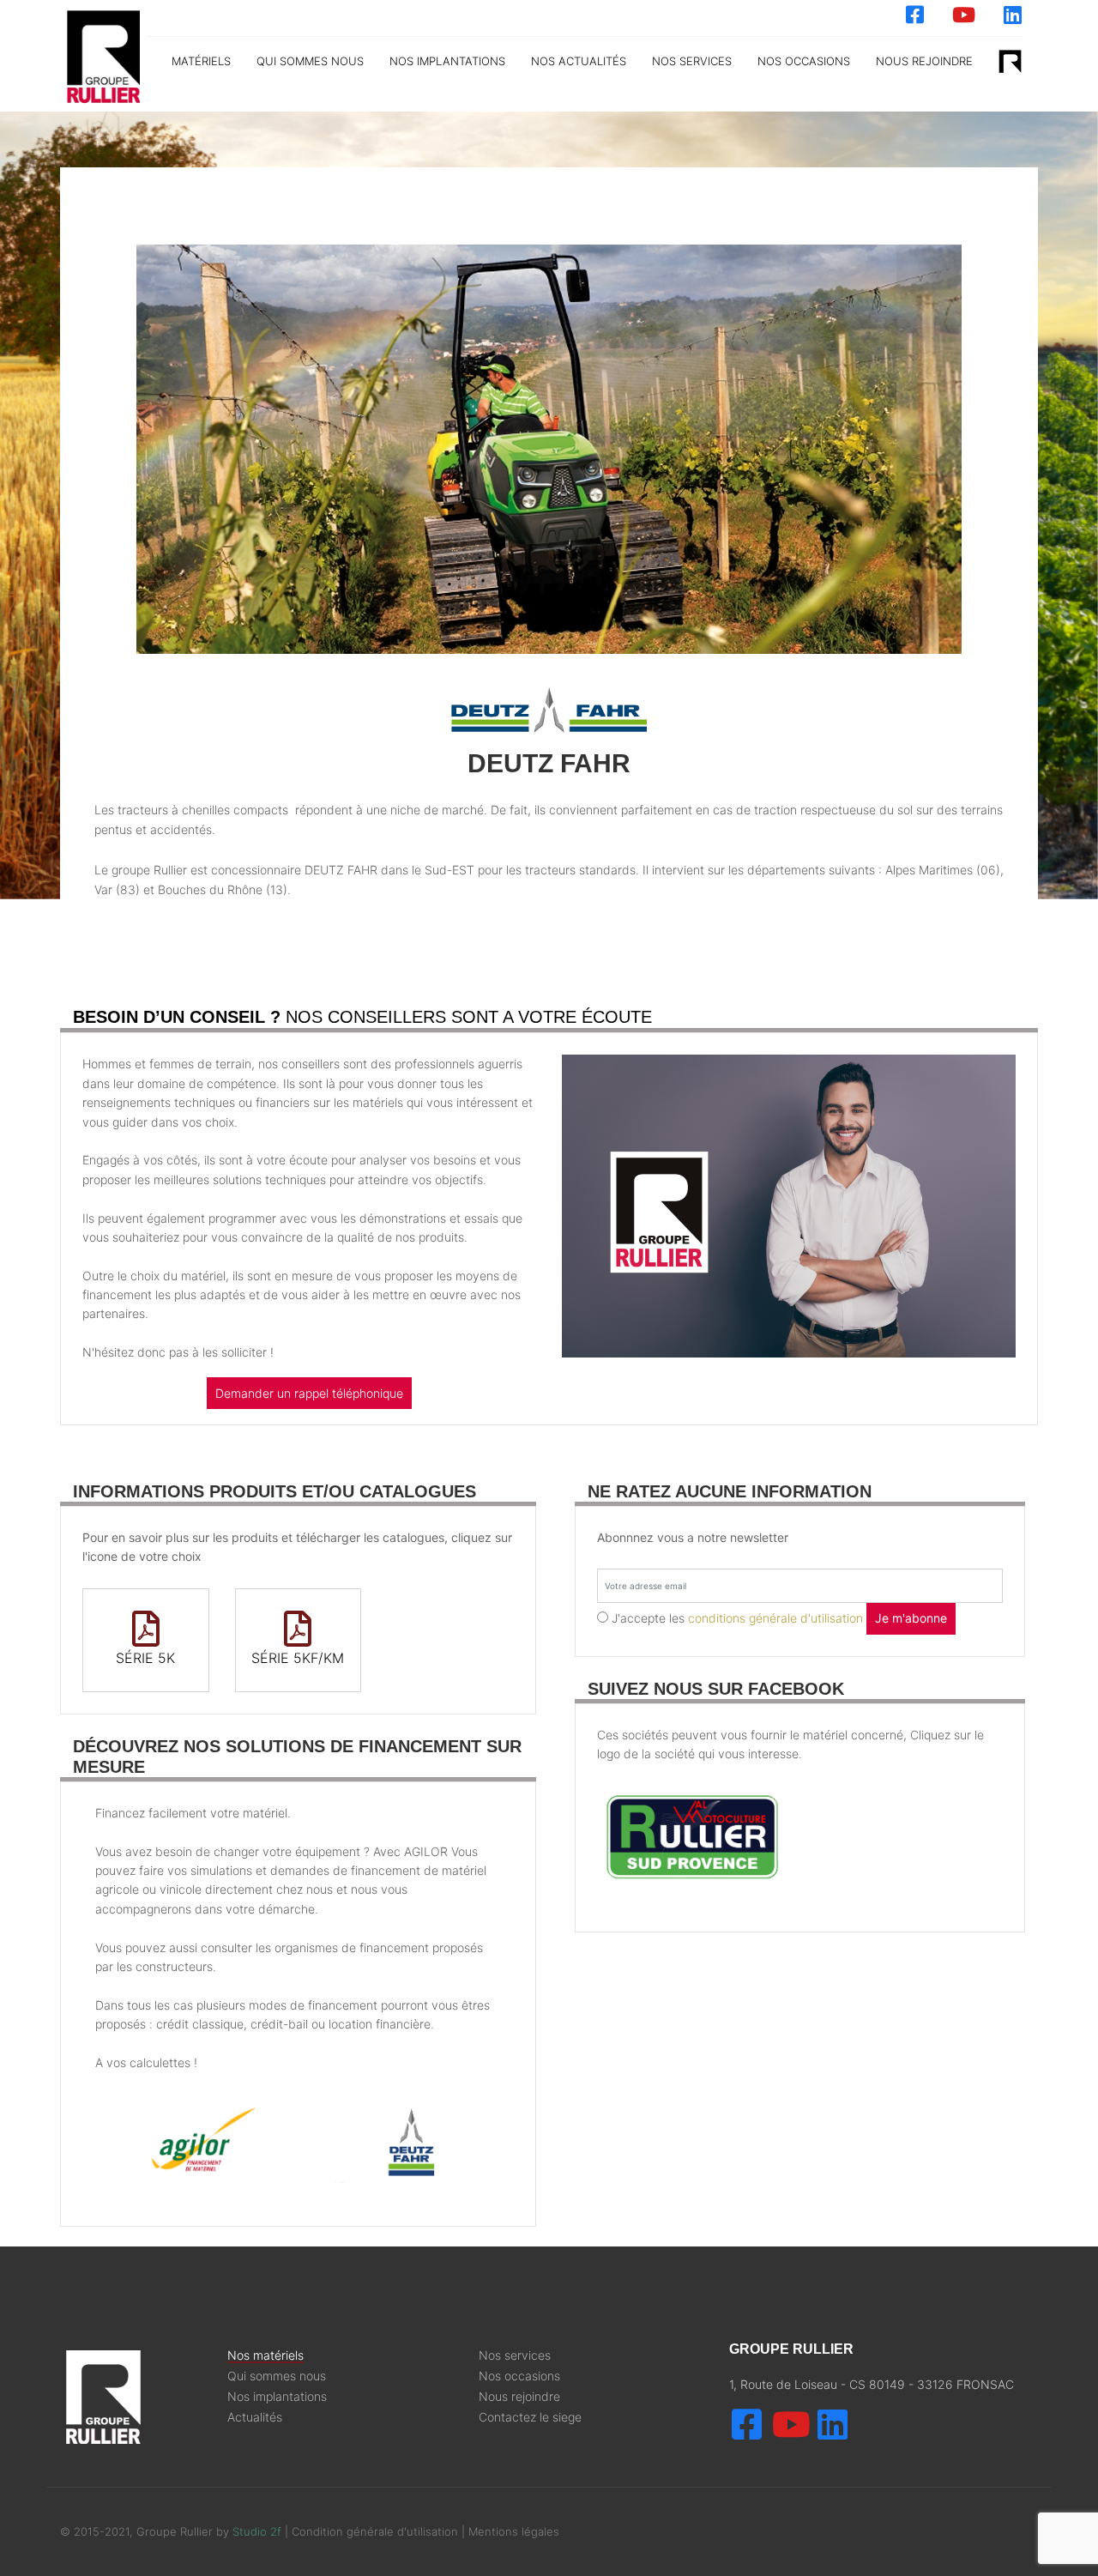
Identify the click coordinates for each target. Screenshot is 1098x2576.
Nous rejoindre (924, 61)
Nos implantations (447, 61)
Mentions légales (514, 2531)
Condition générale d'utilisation (377, 2531)
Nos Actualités (579, 61)
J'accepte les (737, 1618)
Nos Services (692, 61)
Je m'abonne (911, 1618)
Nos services (515, 2355)
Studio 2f (257, 2531)
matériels (201, 61)
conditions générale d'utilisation (775, 1618)
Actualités (255, 2417)
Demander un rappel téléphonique (309, 1393)
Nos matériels (265, 2355)
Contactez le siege (530, 2417)
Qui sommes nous (310, 61)
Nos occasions (804, 61)
